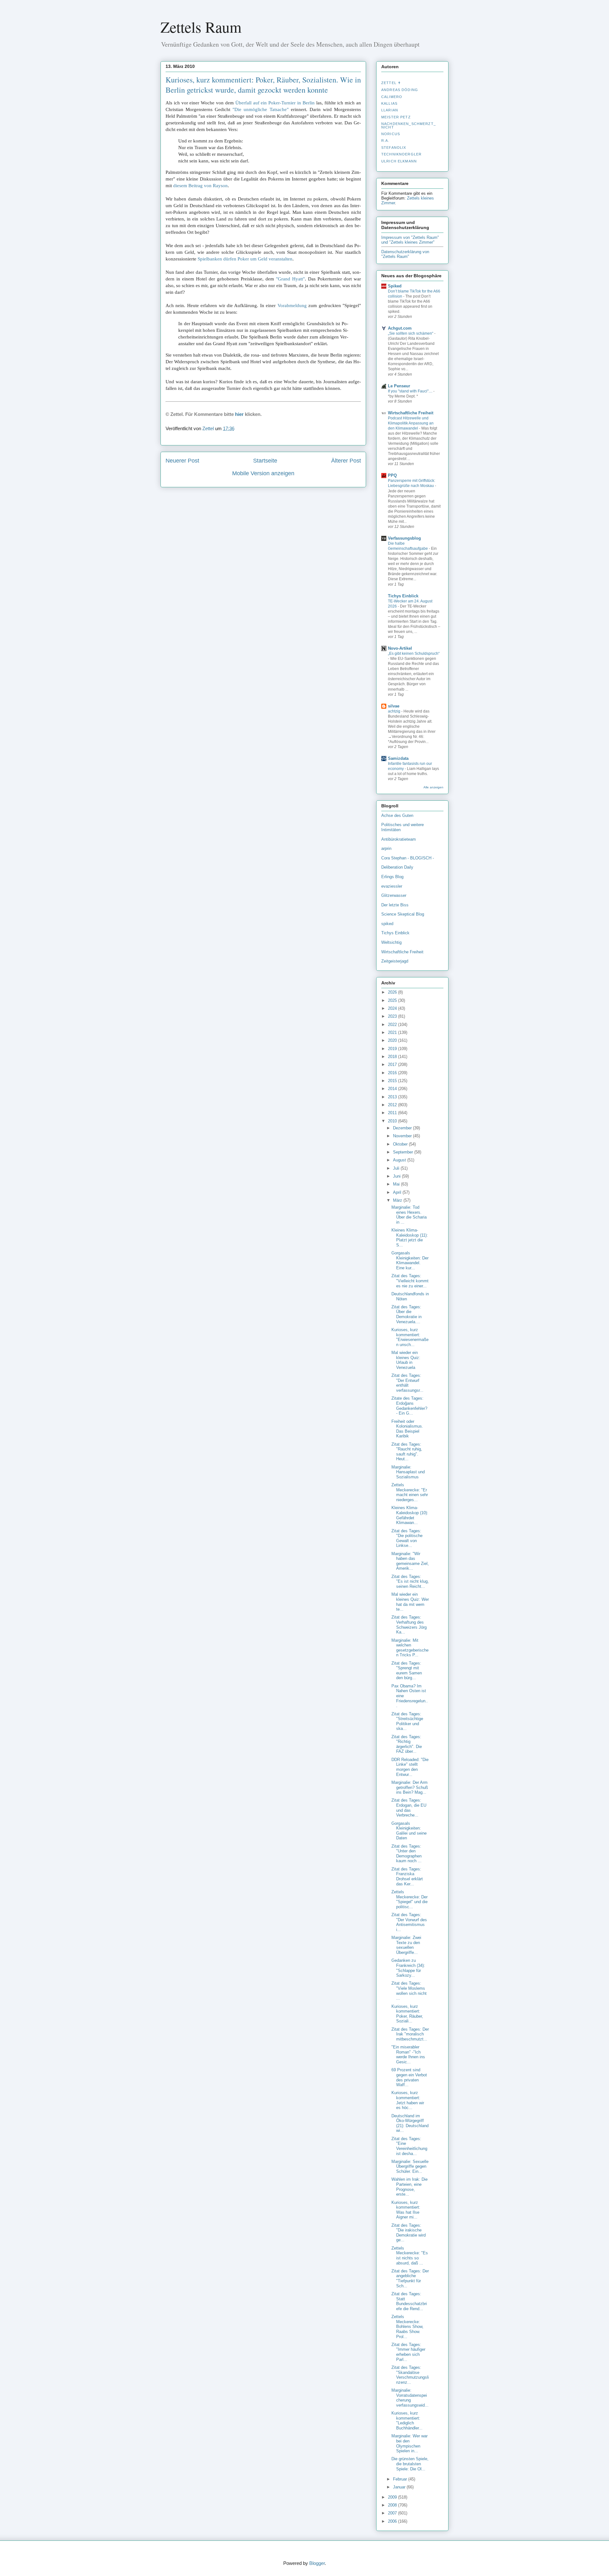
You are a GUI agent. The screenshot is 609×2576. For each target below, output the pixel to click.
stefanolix (394, 148)
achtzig (395, 711)
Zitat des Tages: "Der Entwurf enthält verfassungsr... (407, 1383)
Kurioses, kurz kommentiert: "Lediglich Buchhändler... (407, 2421)
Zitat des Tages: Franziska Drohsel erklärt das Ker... (407, 1876)
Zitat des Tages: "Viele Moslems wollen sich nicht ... (409, 1991)
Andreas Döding (400, 90)
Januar (400, 2487)
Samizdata (398, 758)
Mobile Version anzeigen (263, 473)
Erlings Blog (392, 877)
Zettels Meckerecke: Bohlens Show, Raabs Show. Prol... (407, 2326)
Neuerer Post (182, 461)
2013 (393, 1097)
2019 (393, 1049)
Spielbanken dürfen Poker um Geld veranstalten (245, 259)
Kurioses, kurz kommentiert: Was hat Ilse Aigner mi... (406, 2210)
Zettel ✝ (391, 83)
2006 (393, 2521)
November (403, 1136)
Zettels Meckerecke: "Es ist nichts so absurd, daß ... (410, 2256)
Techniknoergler (401, 154)
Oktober (401, 1144)
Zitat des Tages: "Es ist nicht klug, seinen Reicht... (410, 1581)
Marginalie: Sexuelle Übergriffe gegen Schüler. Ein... (410, 2166)
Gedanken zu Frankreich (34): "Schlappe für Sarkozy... (408, 1968)
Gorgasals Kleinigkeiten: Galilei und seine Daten (409, 1831)
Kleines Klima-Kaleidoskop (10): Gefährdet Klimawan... (410, 1515)
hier (239, 414)
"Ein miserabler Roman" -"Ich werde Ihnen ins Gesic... (408, 2054)
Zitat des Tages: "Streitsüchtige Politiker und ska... (407, 1721)
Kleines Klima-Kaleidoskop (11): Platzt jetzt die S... (410, 1238)
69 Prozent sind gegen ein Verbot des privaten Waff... (409, 2077)
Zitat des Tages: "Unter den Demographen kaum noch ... (406, 1854)
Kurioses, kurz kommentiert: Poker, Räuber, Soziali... (407, 2014)
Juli (397, 1168)
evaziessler (392, 886)
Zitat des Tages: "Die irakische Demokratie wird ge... (409, 2233)
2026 (393, 992)
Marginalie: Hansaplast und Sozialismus (408, 1472)
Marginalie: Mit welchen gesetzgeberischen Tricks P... (410, 1648)
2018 (393, 1057)
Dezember (403, 1128)
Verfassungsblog (404, 538)
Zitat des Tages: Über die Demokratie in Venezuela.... (406, 1314)
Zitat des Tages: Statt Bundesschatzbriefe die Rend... (409, 2301)
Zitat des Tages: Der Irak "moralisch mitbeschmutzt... (410, 2034)
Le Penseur (399, 386)
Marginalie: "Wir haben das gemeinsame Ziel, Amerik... (410, 1561)
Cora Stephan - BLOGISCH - (408, 858)
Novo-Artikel (400, 648)
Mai (397, 1184)
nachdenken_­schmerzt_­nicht (409, 125)
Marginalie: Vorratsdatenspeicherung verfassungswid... (410, 2398)
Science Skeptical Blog (403, 914)
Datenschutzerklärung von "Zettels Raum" (405, 254)
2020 (393, 1040)
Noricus (391, 134)
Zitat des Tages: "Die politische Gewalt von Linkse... (407, 1538)
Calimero (392, 97)
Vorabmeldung (292, 306)
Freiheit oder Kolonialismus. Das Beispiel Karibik (407, 1429)
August (400, 1160)
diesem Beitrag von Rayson (200, 186)
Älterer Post (346, 461)
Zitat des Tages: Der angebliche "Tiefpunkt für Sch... (410, 2278)
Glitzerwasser (394, 895)
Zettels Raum (201, 27)
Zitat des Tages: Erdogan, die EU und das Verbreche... (409, 1808)
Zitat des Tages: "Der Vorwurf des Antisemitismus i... (409, 1922)
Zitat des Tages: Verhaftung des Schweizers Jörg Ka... (409, 1625)
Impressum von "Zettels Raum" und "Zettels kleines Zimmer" (410, 240)
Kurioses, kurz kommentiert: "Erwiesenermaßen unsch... (410, 1337)
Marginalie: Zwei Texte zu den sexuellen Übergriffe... (406, 1945)
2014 (393, 1089)
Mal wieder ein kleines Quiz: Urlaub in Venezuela (406, 1360)
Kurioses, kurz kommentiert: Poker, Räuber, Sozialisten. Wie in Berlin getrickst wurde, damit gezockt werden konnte (263, 85)
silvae (394, 706)
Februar (401, 2479)
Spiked (395, 286)
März (398, 1200)
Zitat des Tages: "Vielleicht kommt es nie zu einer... (410, 1281)
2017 (393, 1065)
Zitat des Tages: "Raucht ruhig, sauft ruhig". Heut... (407, 1452)
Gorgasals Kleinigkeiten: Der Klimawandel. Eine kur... (410, 1260)
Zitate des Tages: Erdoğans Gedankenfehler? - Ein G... (409, 1406)
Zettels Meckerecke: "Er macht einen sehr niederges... (410, 1492)
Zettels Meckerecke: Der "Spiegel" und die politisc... (409, 1899)
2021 (393, 1032)
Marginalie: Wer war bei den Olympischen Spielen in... (409, 2443)
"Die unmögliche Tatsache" (260, 109)
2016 (393, 1073)
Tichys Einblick (403, 596)
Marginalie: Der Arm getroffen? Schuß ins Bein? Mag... (410, 1787)
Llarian (390, 110)
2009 (393, 2497)
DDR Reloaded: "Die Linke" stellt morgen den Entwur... (410, 1767)
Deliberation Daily (397, 867)
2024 (393, 1008)
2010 (393, 1121)
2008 (393, 2505)
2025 (393, 1000)
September (404, 1152)
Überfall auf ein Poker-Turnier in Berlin (275, 103)
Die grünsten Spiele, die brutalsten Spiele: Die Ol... (410, 2464)
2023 (393, 1016)
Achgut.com (400, 328)
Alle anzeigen (433, 787)
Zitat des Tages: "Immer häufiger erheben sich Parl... (408, 2352)
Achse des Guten (397, 815)
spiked (387, 924)
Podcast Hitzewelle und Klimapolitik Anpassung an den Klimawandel (411, 423)
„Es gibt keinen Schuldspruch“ (414, 654)
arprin (386, 848)
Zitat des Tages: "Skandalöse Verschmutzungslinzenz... (410, 2375)
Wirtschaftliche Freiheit (411, 413)
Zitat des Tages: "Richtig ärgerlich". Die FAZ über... (407, 1744)
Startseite (265, 461)
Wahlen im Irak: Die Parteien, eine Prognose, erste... (409, 2187)
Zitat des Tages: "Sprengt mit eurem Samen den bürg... (407, 1671)
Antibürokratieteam (399, 839)
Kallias (389, 103)
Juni (397, 1176)
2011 (393, 1113)
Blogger (317, 2563)
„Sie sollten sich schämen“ (411, 333)
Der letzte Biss (395, 905)
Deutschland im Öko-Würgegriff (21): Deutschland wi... (410, 2123)
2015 (393, 1081)
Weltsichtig (391, 942)
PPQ (392, 475)
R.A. (385, 141)
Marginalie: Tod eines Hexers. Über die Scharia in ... (409, 1215)
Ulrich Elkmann (399, 161)
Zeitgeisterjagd (395, 961)
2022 (393, 1025)
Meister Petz (396, 117)
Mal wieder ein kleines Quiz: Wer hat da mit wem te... (410, 1602)
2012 (393, 1105)
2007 (393, 2513)
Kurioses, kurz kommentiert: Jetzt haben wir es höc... (408, 2100)
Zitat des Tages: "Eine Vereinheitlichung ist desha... (409, 2146)
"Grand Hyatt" (290, 279)
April (398, 1192)
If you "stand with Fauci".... (411, 391)
